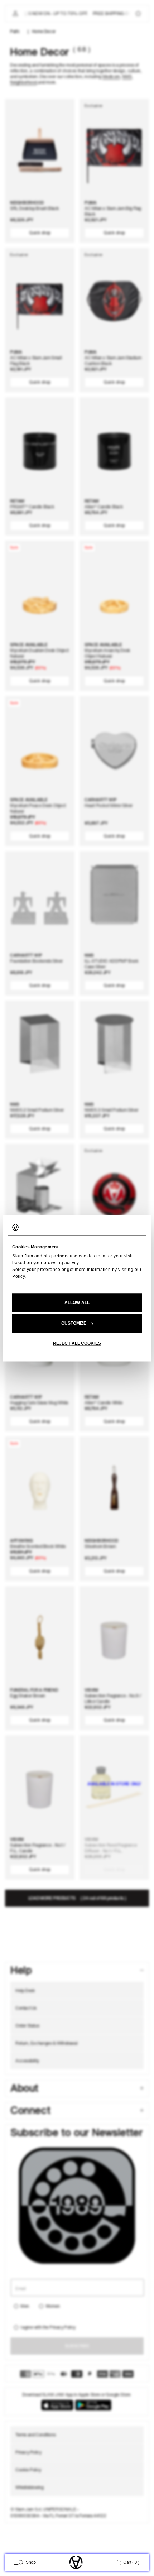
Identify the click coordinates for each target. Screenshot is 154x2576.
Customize (74, 1323)
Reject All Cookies (77, 1343)
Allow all (77, 1303)
